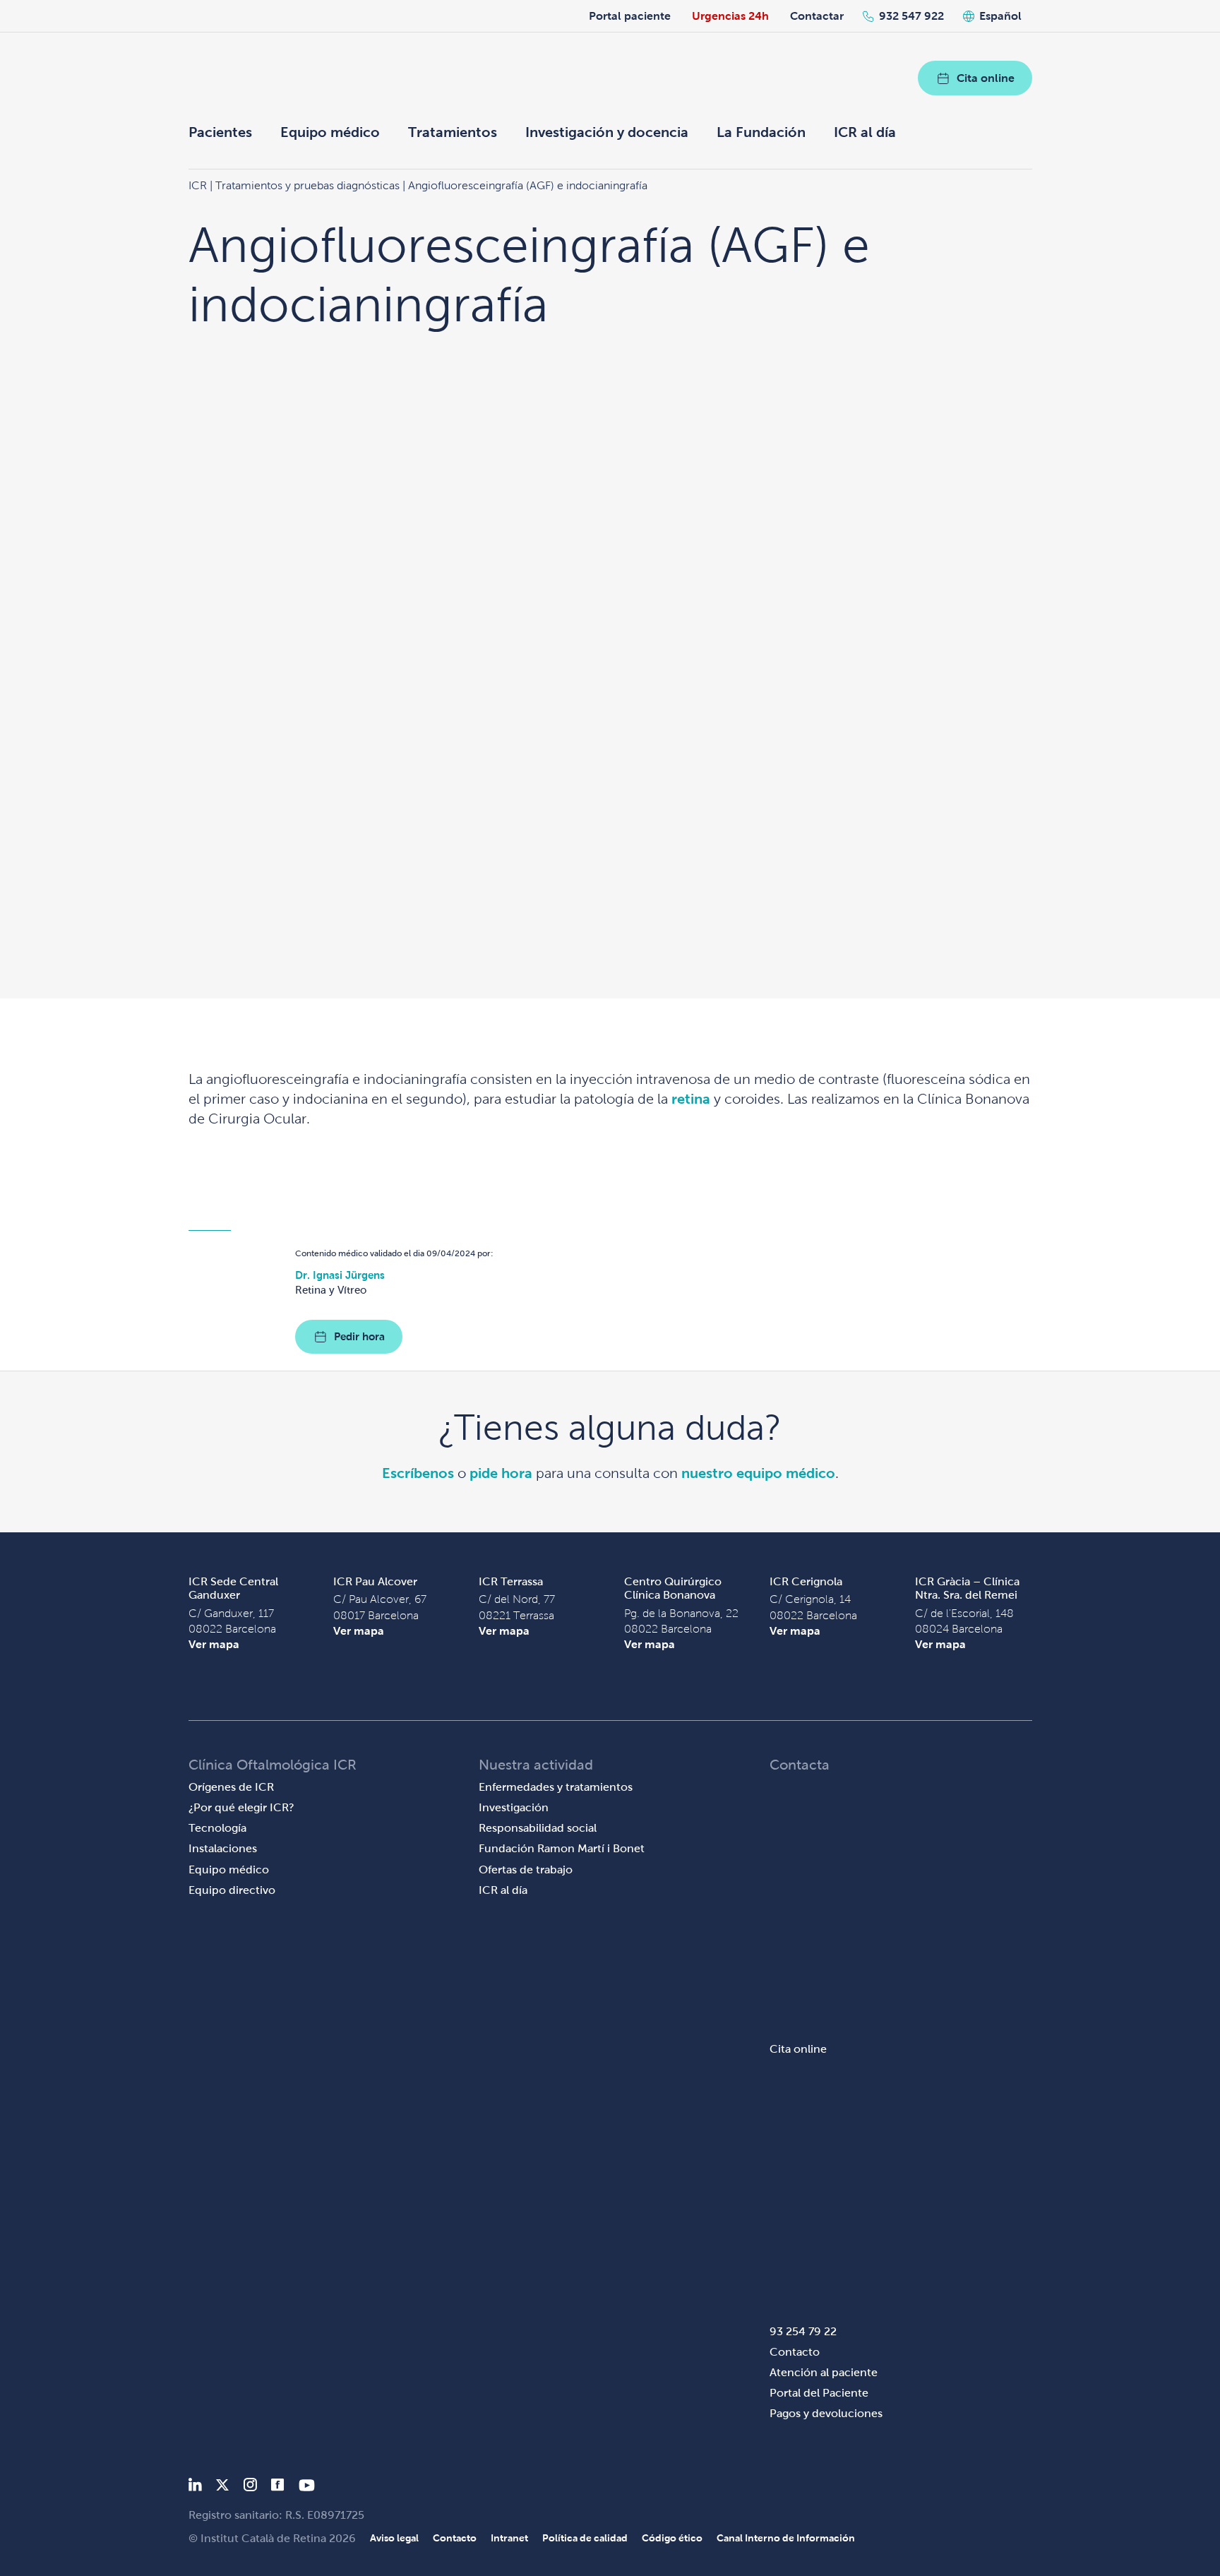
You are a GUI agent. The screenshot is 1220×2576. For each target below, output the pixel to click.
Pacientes (220, 132)
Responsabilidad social (538, 1828)
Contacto (795, 2352)
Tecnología (217, 1828)
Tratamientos (453, 132)
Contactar (817, 16)
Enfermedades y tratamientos (556, 1787)
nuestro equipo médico (758, 1473)
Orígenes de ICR (231, 1787)
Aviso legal (394, 2538)
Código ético (672, 2538)
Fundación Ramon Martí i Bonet (562, 1848)
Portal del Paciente (819, 2393)
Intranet (509, 2538)
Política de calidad (585, 2538)
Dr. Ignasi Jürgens (340, 1275)
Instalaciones (223, 1848)
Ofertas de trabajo (526, 1870)
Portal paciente (630, 16)
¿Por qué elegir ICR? (241, 1807)
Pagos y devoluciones (826, 2413)
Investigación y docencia (607, 132)
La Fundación (761, 132)
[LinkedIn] (195, 2487)
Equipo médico (330, 132)
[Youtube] (307, 2487)
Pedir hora (359, 1336)
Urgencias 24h (730, 16)
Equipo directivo (232, 1890)
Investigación (514, 1807)
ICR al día (865, 132)
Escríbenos (418, 1473)
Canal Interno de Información (786, 2538)
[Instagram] (250, 2487)
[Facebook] (278, 2487)
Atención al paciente (824, 2372)
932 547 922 (911, 16)
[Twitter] (222, 2487)
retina (691, 1099)
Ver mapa (214, 1644)
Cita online (986, 78)
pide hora (501, 1473)
